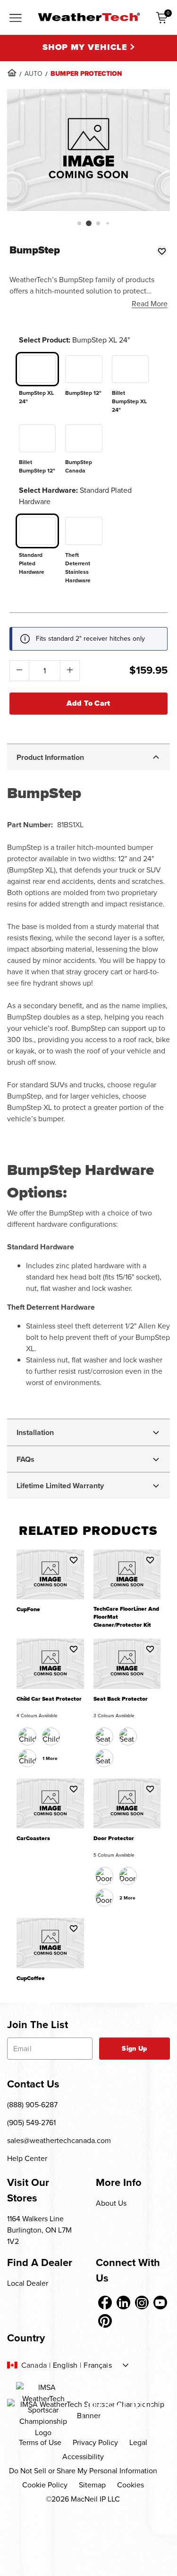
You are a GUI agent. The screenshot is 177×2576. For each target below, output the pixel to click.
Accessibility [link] (83, 2457)
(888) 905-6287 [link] (32, 2105)
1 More (50, 1758)
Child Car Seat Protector (49, 1699)
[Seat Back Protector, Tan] (128, 1736)
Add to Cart (88, 703)
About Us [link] (111, 2203)
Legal (138, 2442)
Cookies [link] (131, 2485)
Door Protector (114, 1838)
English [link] (65, 2365)
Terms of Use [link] (40, 2442)
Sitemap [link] (92, 2485)
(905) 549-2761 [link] (31, 2123)
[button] (79, 223)
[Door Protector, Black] (104, 1876)
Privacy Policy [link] (95, 2442)
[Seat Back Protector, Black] (104, 1736)
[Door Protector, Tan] (128, 1876)
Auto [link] (34, 74)
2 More (127, 1898)
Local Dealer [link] (28, 2283)
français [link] (97, 2365)
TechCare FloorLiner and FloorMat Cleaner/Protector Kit (126, 1617)
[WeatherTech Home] (89, 17)
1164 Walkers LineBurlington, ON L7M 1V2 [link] (39, 2230)
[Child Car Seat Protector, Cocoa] (51, 1736)
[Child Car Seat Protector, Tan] (27, 1758)
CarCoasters (33, 1838)
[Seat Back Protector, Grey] (104, 1758)
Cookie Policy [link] (45, 2485)
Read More (150, 304)
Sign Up (134, 2049)
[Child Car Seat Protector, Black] (27, 1736)
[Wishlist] (162, 251)
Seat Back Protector (121, 1699)
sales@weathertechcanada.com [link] (59, 2140)
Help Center (27, 2158)
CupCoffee (31, 1978)
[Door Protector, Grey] (104, 1898)
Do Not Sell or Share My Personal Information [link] (83, 2471)
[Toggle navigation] (16, 18)
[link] (12, 73)
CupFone (28, 1610)
